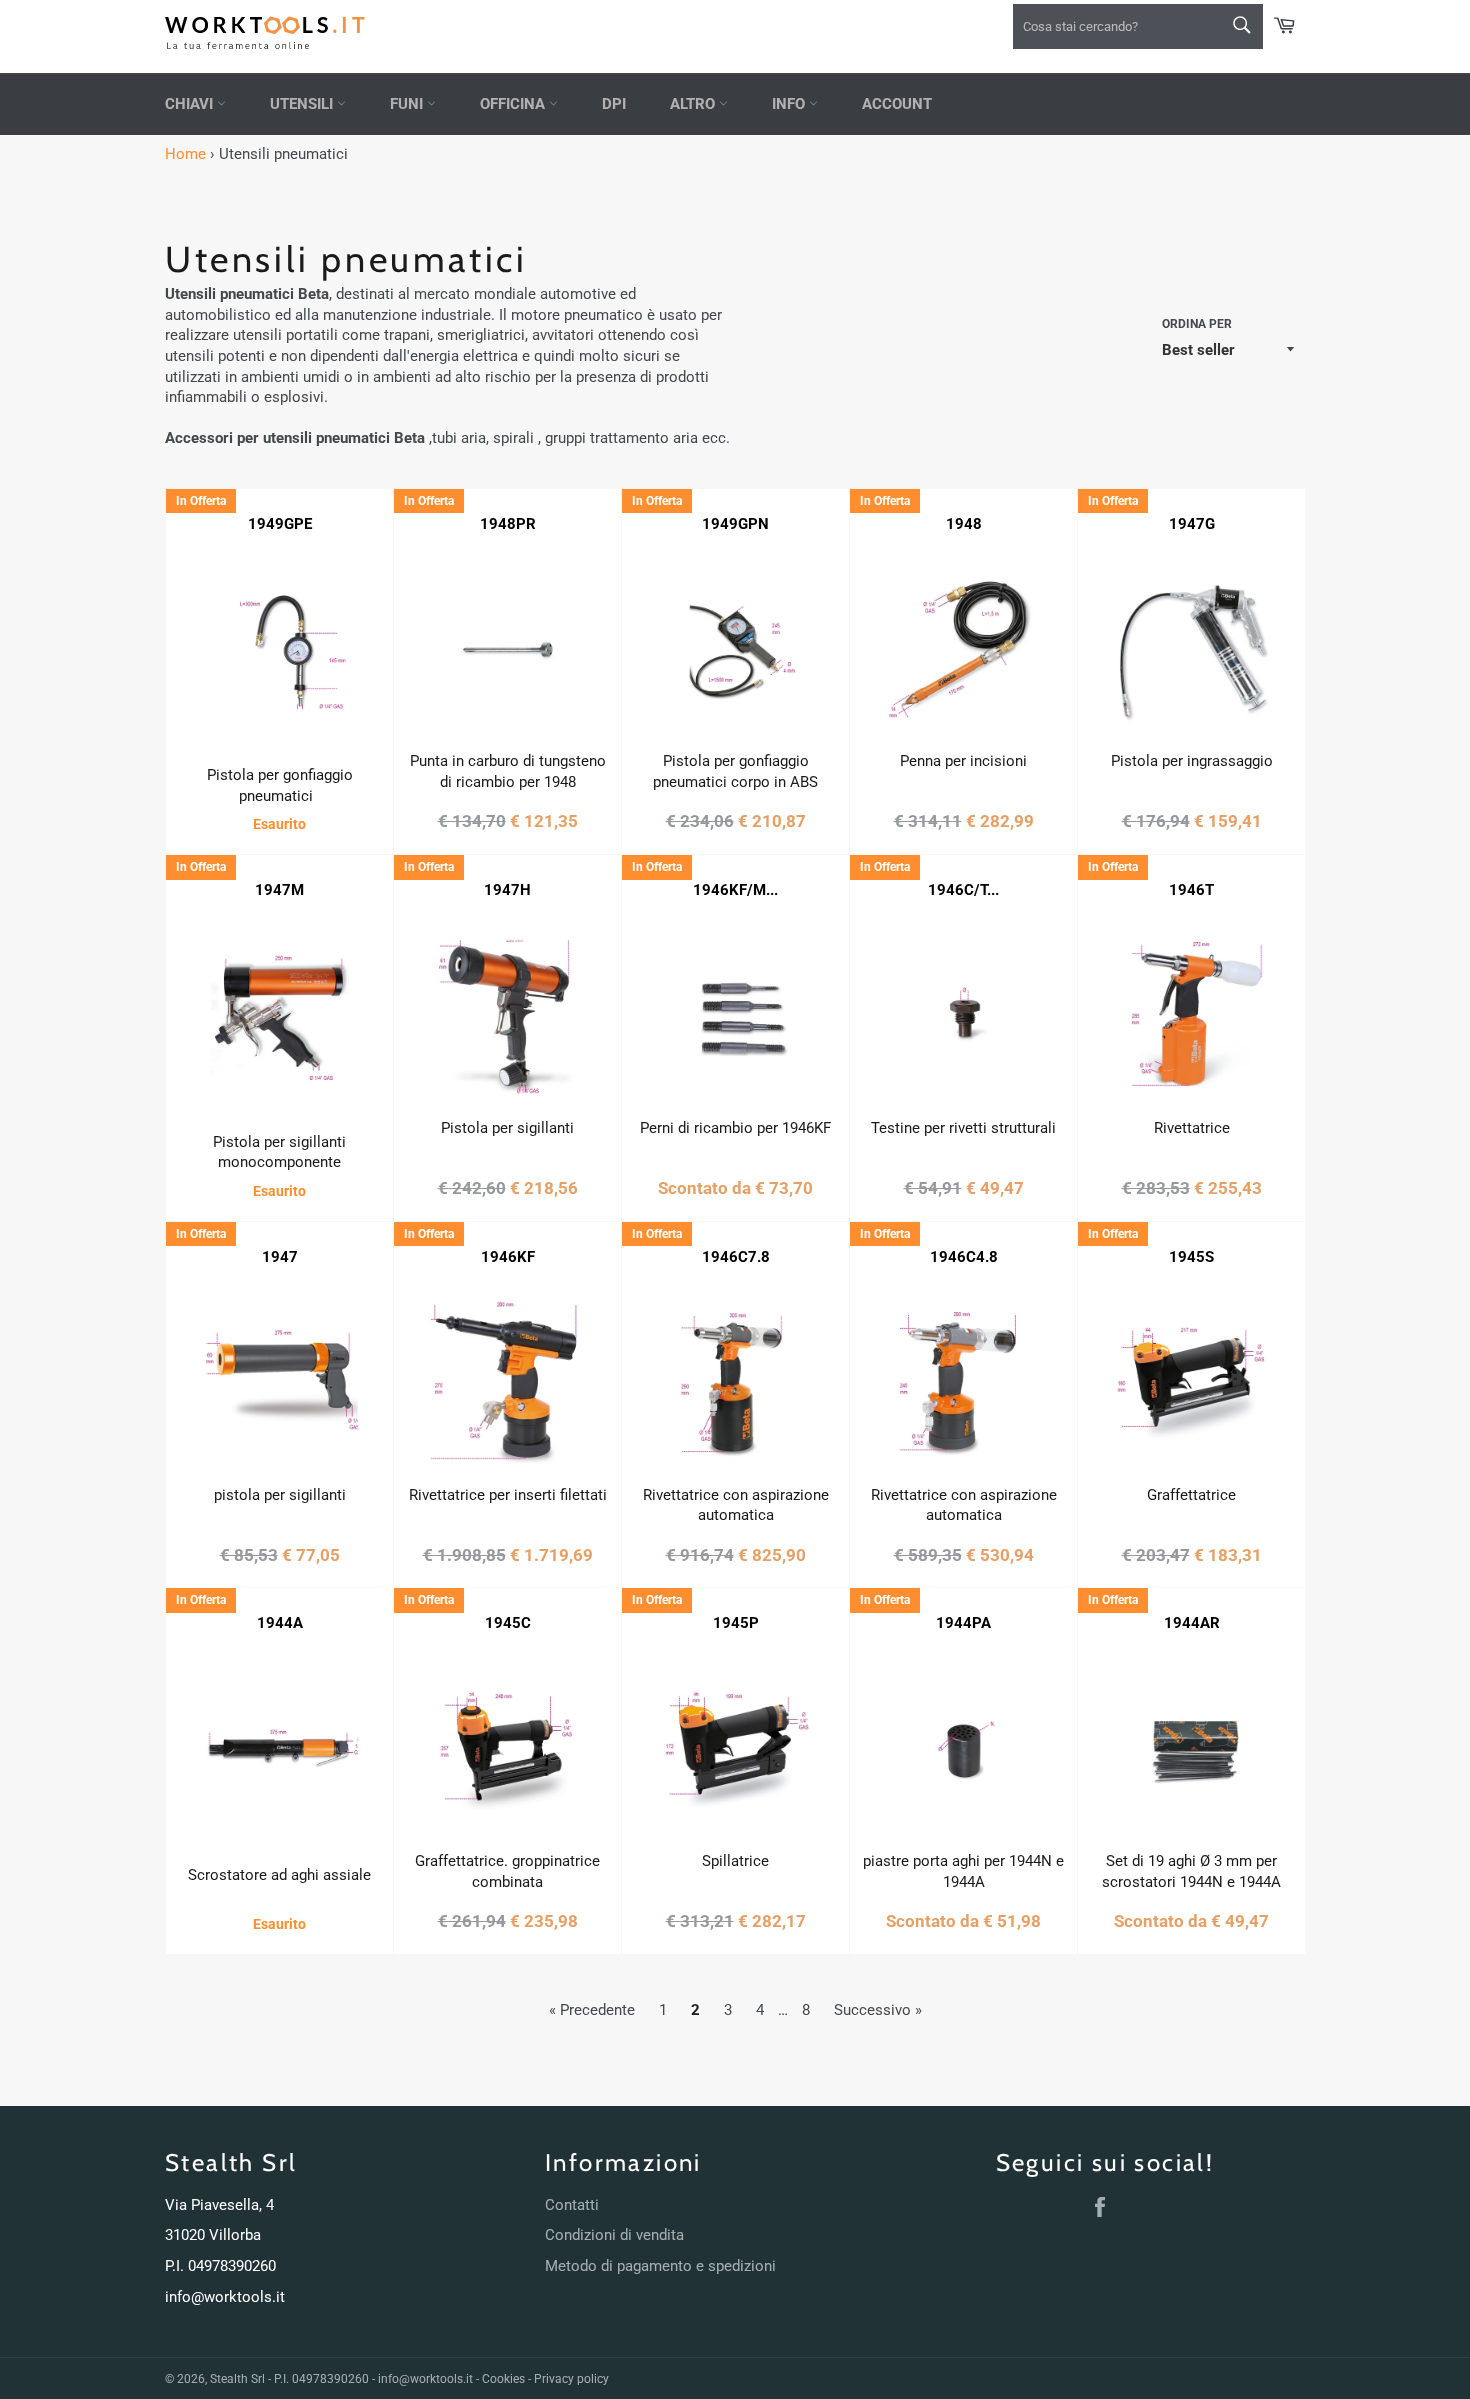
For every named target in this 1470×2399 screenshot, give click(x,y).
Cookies (503, 2379)
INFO (790, 104)
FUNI (408, 104)
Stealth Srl (237, 2379)
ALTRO (694, 104)
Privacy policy (571, 2379)
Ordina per (1197, 324)
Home (185, 154)
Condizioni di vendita (614, 2235)
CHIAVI (191, 104)
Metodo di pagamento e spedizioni (660, 2266)
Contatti (572, 2205)
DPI (614, 104)
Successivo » (878, 2010)
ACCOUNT (897, 104)
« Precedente (592, 2010)
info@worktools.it (225, 2297)
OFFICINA (514, 104)
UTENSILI (303, 104)
